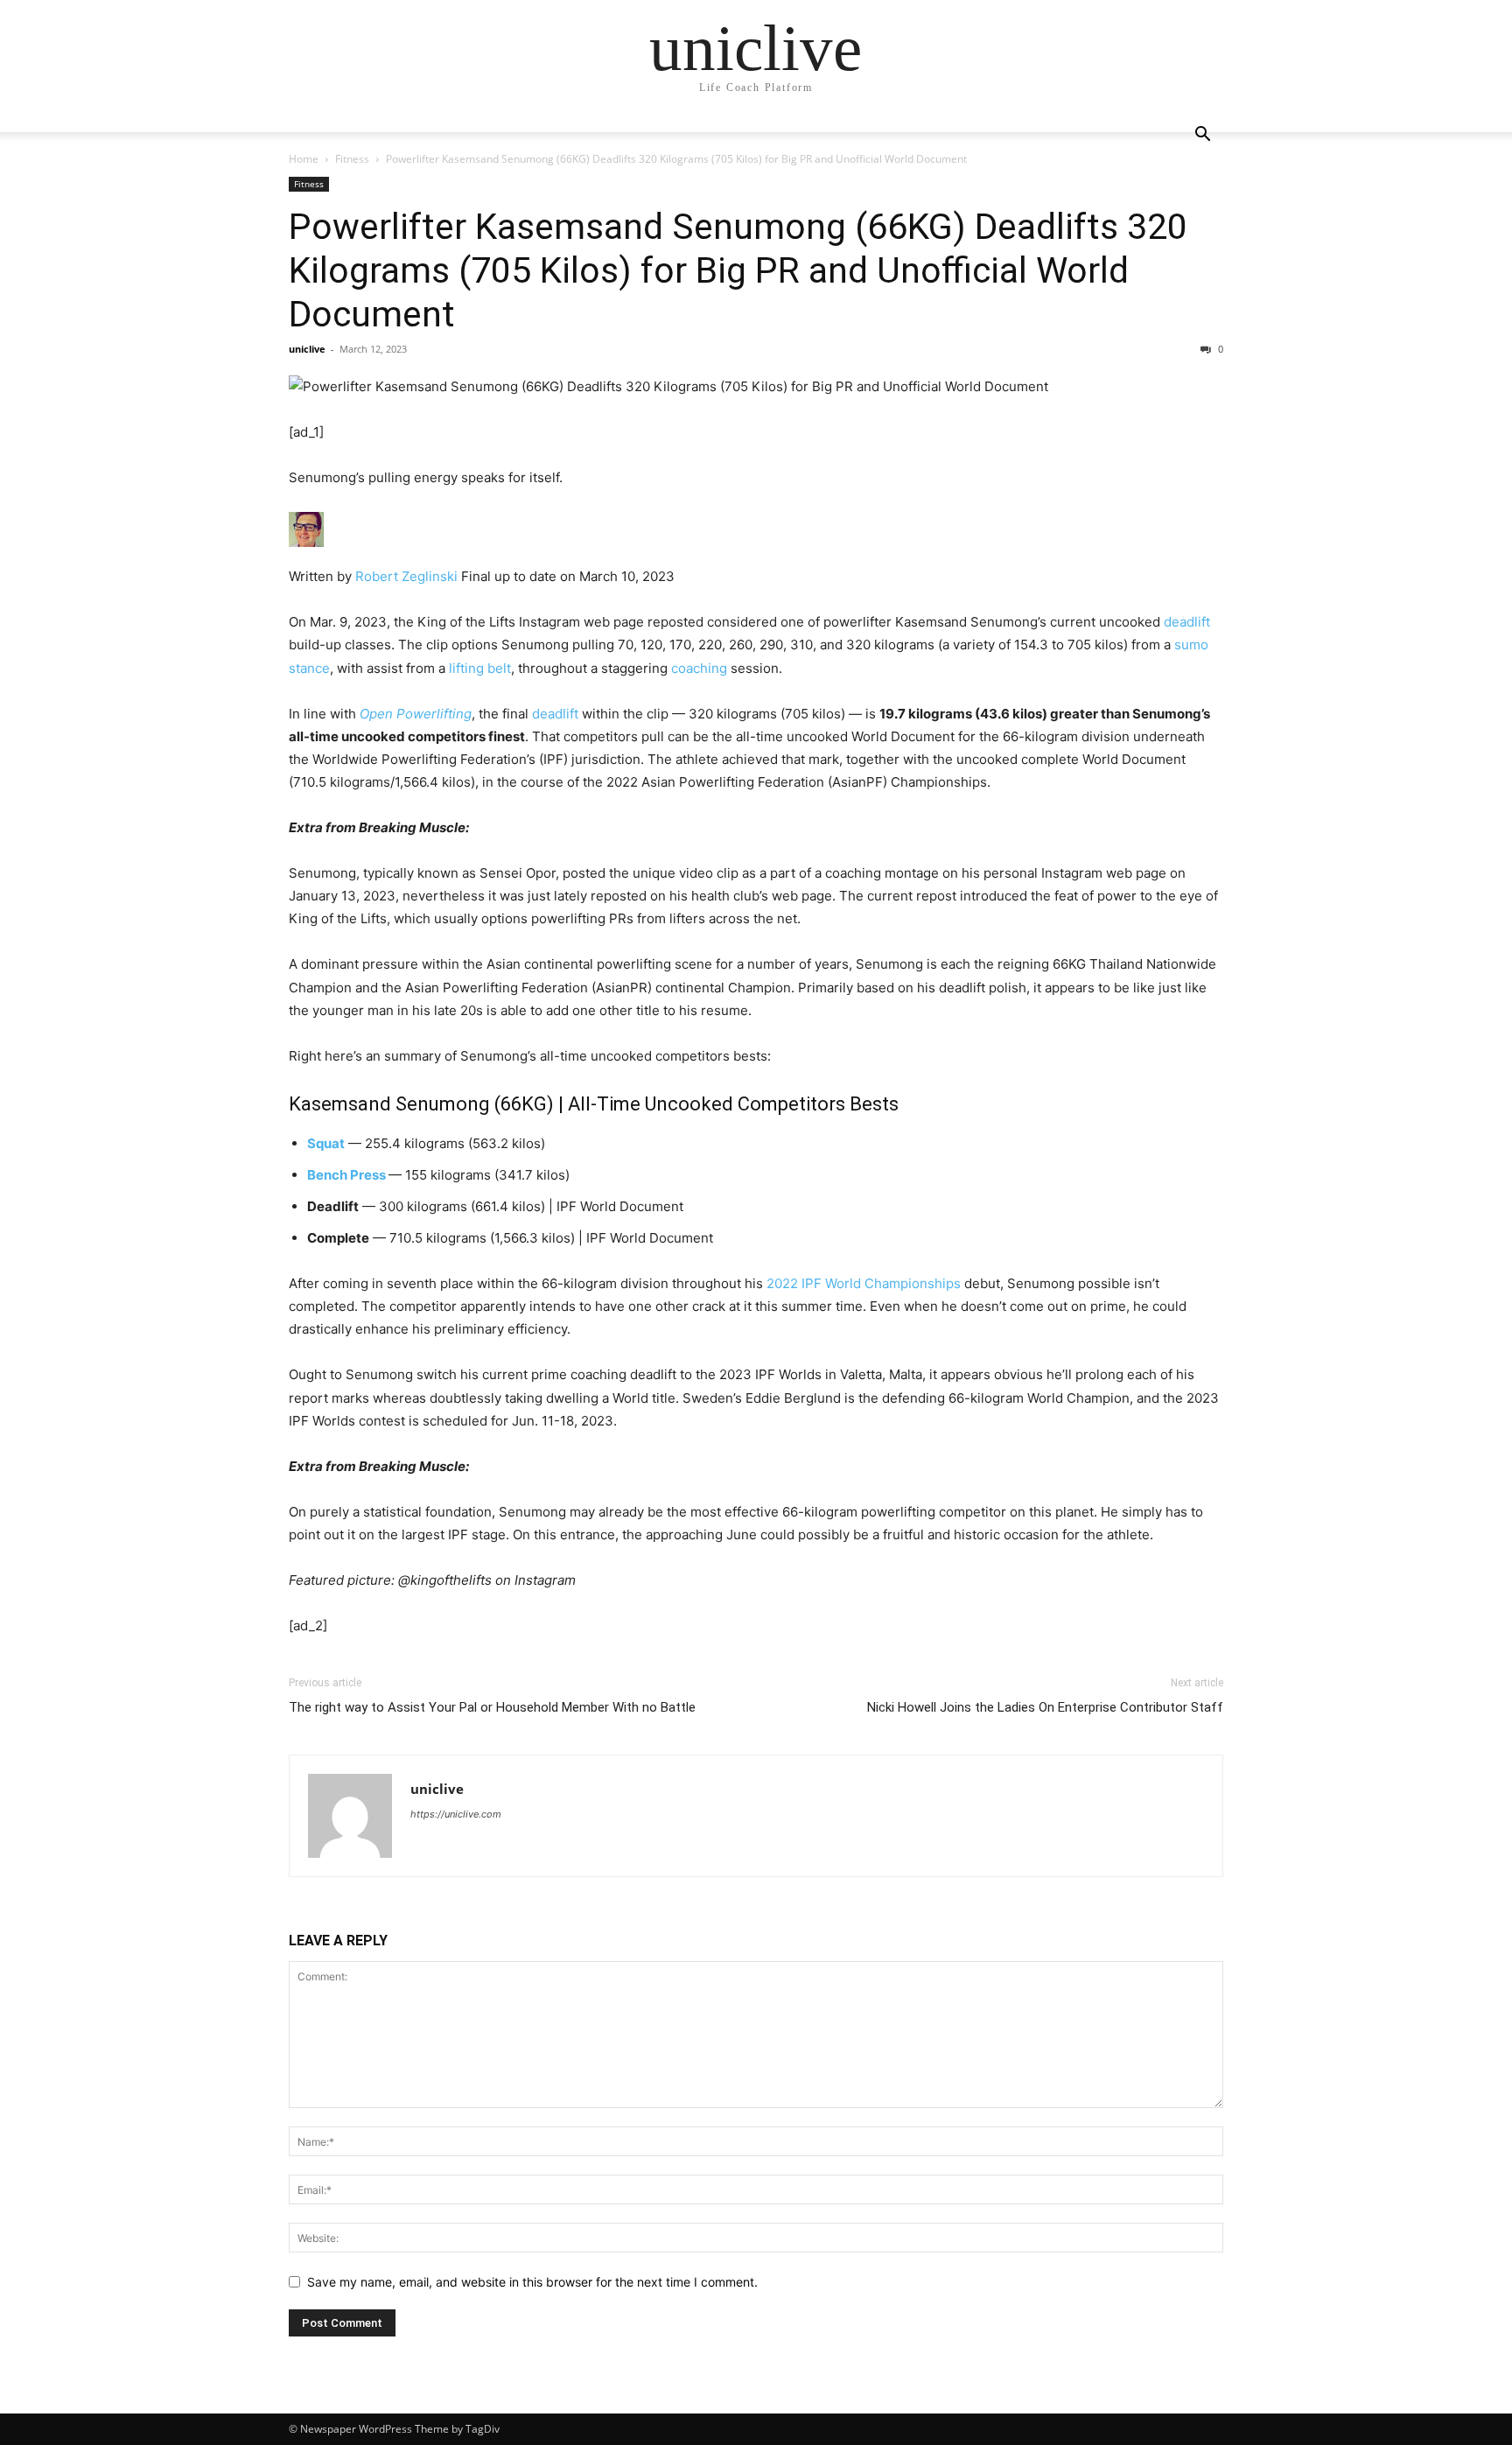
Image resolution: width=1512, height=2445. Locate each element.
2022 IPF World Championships (864, 1283)
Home (304, 159)
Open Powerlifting (416, 714)
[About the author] (756, 529)
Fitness (352, 159)
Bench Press (346, 1175)
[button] (1202, 136)
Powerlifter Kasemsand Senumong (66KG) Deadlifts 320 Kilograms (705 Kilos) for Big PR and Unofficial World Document (738, 270)
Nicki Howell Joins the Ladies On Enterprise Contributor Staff (1045, 1707)
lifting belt (480, 668)
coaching (699, 668)
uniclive (307, 349)
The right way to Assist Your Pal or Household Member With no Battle (492, 1707)
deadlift (1187, 622)
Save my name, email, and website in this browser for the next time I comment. (532, 2282)
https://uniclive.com (456, 1814)
